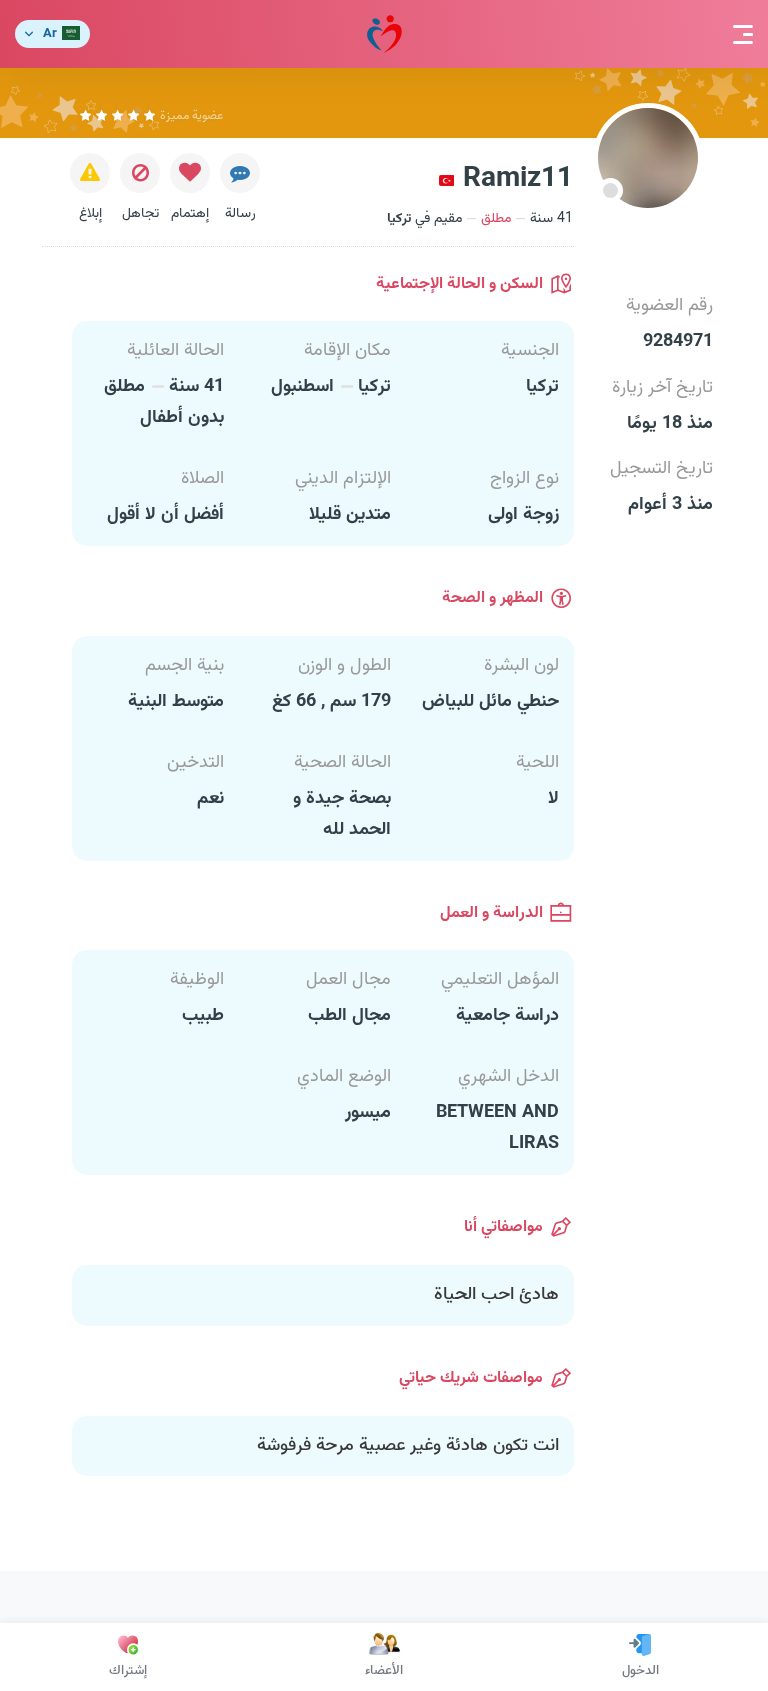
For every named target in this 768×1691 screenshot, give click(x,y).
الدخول (640, 1671)
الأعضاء (384, 1671)
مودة (384, 34)
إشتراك (128, 1671)
